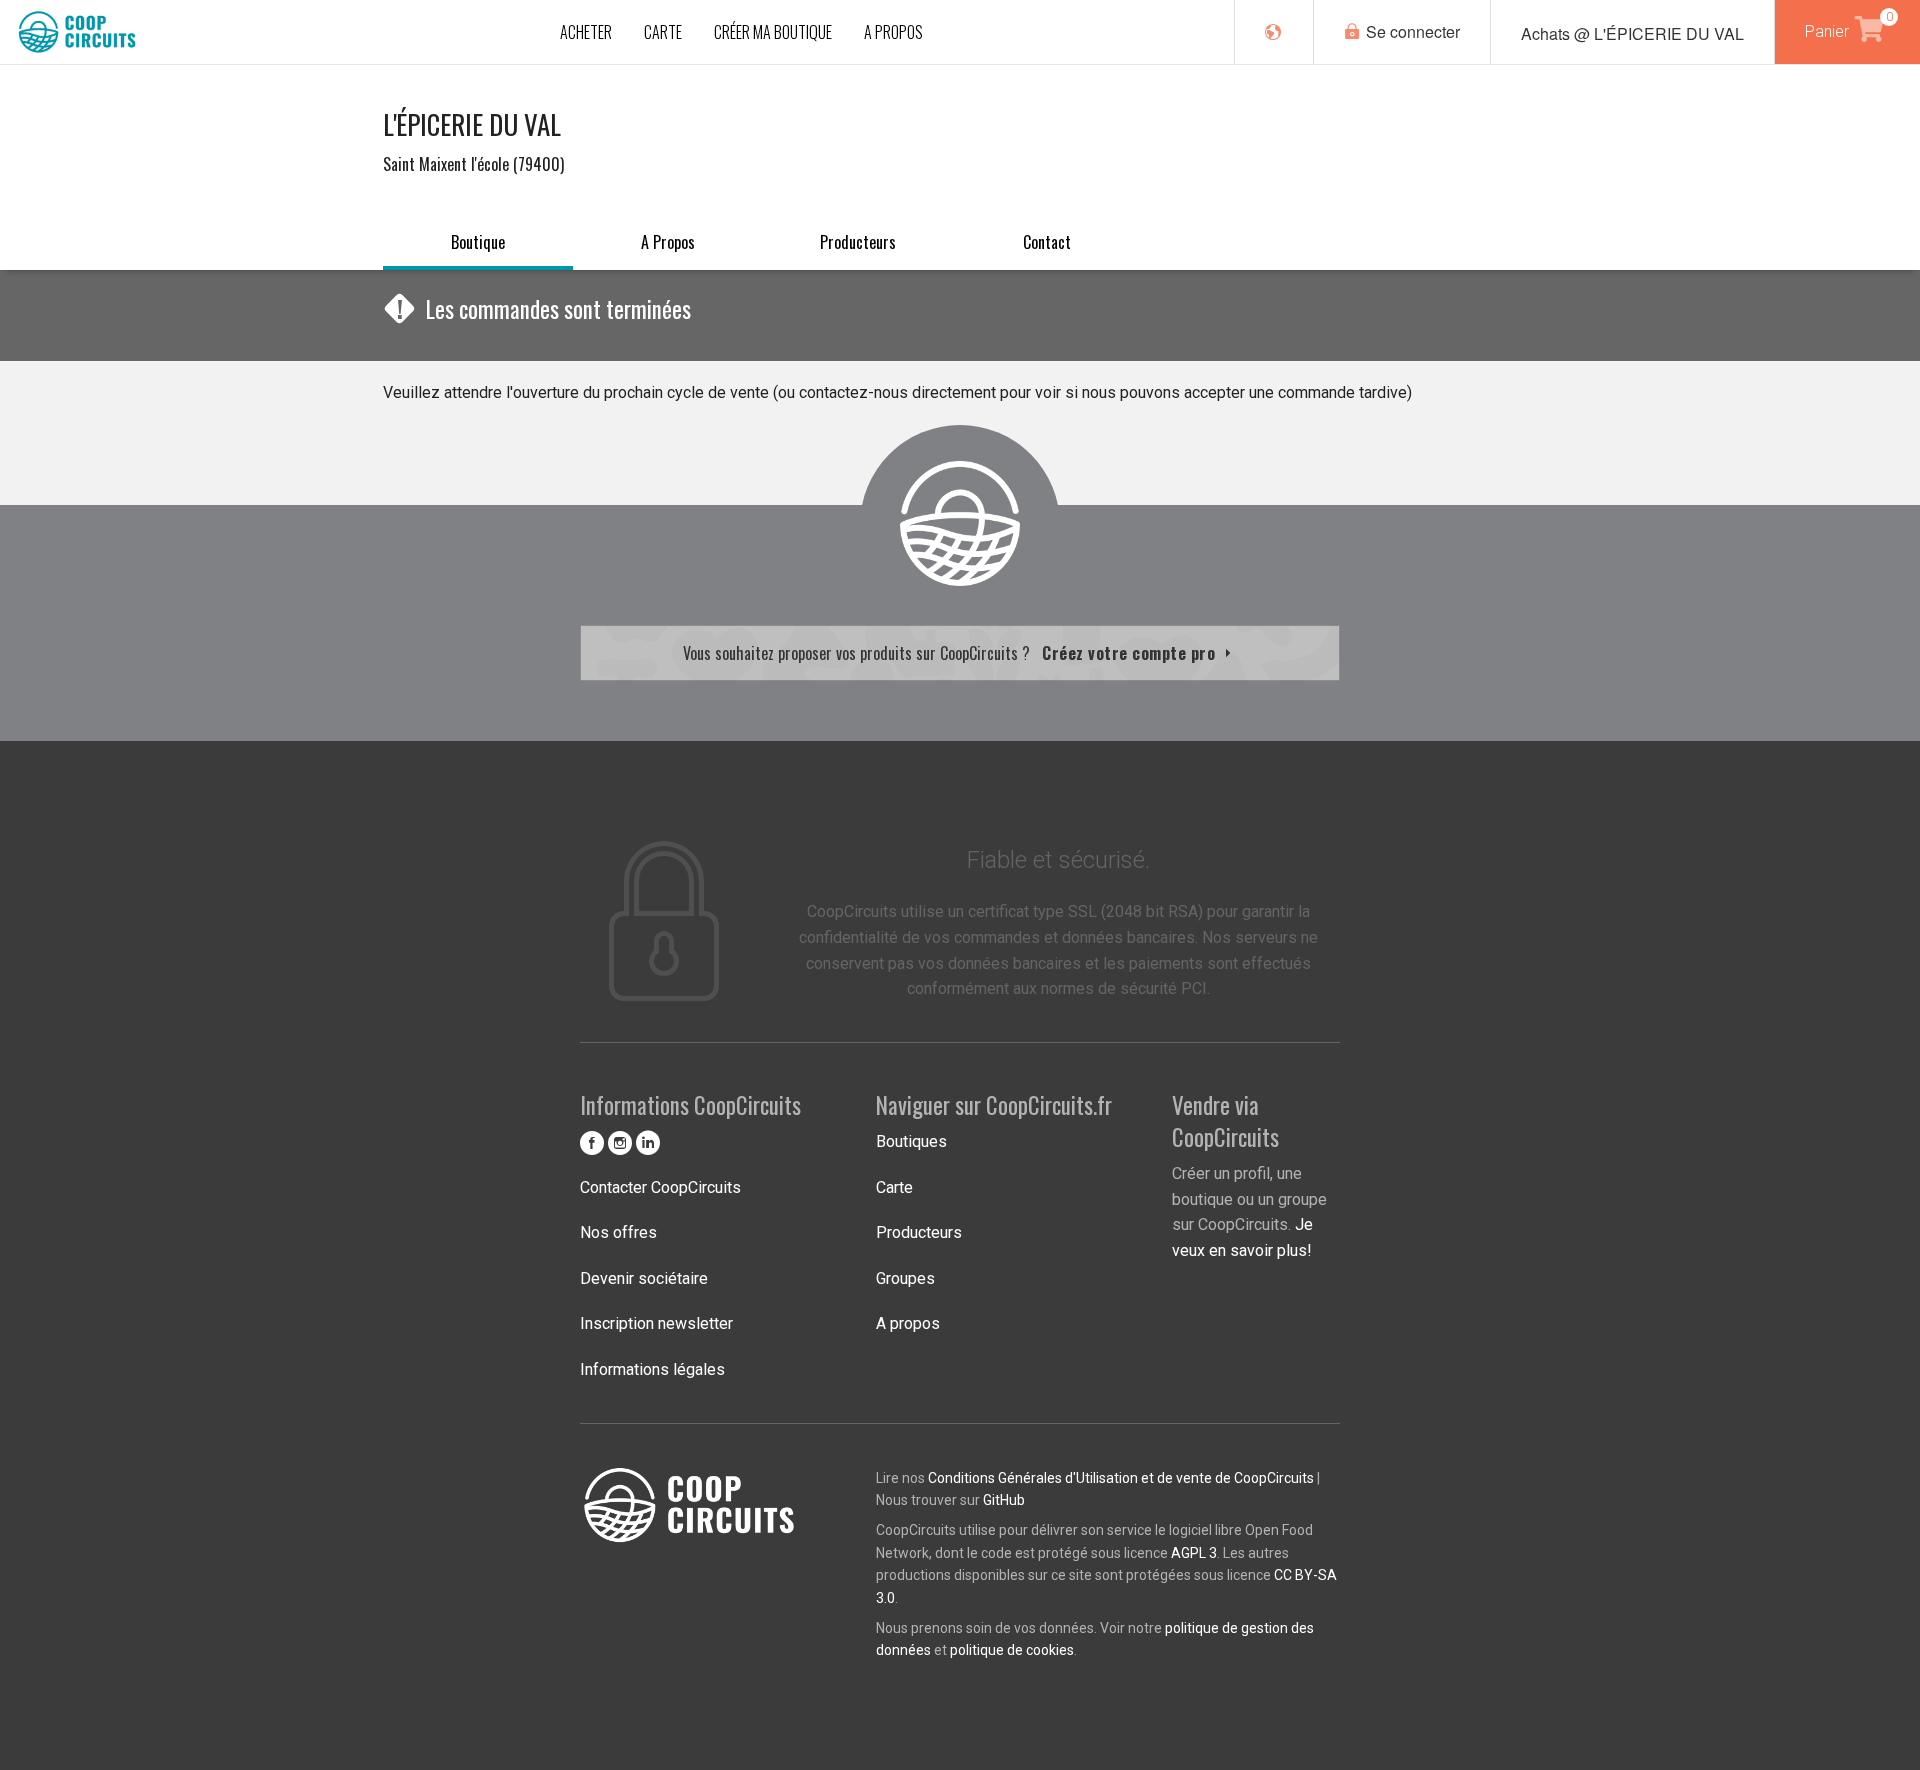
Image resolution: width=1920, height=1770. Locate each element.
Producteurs (858, 242)
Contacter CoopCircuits (660, 1187)
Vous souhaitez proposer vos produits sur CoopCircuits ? (951, 653)
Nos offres (618, 1232)
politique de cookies (1012, 1650)
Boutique (478, 242)
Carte (894, 1187)
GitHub (1004, 1500)
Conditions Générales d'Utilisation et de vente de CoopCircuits (1121, 1478)
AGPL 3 (1194, 1553)
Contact (1047, 242)
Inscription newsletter (656, 1323)
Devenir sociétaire (644, 1278)
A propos (668, 242)
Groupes (905, 1278)
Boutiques (911, 1141)
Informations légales (652, 1369)
